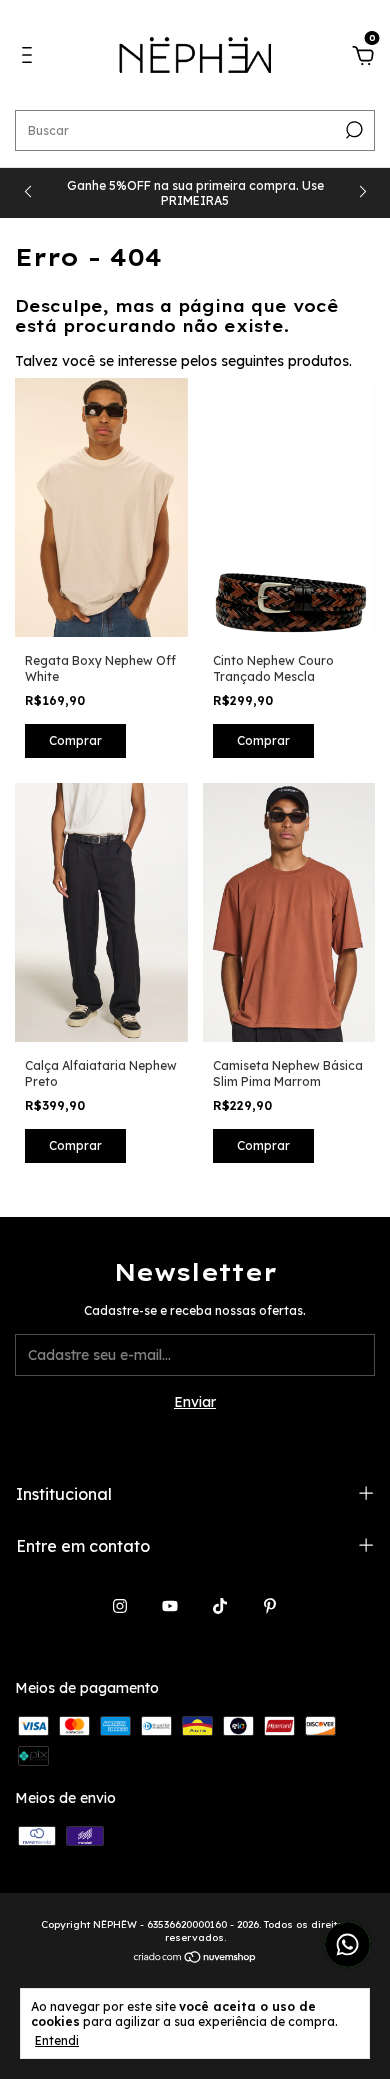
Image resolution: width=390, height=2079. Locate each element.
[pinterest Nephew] (270, 1606)
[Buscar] (352, 130)
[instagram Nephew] (120, 1606)
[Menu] (30, 58)
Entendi (57, 2040)
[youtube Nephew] (170, 1606)
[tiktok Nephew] (220, 1606)
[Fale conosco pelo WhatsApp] (347, 1944)
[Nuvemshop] (195, 1958)
